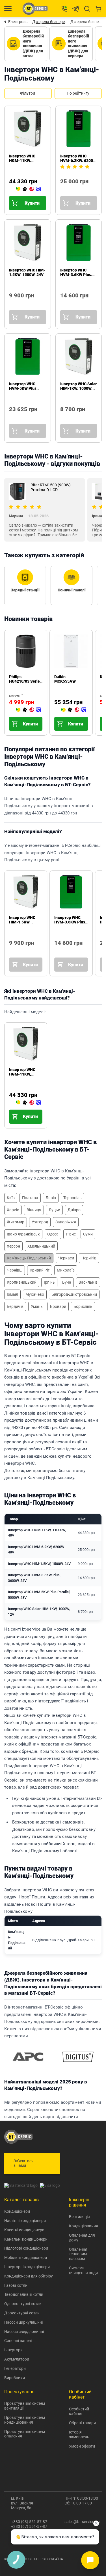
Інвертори (13, 2350)
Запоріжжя (66, 1222)
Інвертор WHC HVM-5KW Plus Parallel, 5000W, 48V (27, 388)
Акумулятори (17, 2359)
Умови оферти (82, 2446)
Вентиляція (79, 2217)
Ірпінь (49, 1282)
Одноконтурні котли (23, 2304)
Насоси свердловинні (24, 2332)
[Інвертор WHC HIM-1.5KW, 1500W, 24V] (11, 303)
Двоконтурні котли (22, 2313)
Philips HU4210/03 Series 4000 (25, 681)
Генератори (15, 2368)
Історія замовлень (79, 2434)
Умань (37, 1306)
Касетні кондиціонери (24, 2230)
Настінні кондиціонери (25, 2221)
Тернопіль (73, 1198)
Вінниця (34, 1210)
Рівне (71, 1234)
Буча (67, 1282)
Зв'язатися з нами (24, 2163)
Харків (13, 1210)
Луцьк (54, 1210)
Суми (88, 1234)
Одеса (53, 1234)
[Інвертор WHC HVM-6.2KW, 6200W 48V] (62, 189)
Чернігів (89, 1258)
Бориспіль (83, 1306)
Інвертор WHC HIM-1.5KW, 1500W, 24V (27, 272)
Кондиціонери (17, 2211)
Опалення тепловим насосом (78, 2254)
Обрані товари (82, 2423)
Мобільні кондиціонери (26, 2257)
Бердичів (15, 1306)
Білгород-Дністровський (74, 1294)
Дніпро (74, 1210)
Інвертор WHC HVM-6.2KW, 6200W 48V (78, 161)
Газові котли (16, 2285)
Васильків (88, 1282)
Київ (11, 1198)
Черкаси (66, 1258)
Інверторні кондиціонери (27, 2267)
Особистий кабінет (79, 2411)
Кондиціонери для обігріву (29, 2276)
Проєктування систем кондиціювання (25, 2420)
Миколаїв (66, 1270)
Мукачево (35, 1294)
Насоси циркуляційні (23, 2322)
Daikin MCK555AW (65, 679)
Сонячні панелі (18, 2341)
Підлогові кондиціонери (26, 2248)
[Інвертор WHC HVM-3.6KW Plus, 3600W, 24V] (62, 303)
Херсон (13, 1246)
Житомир (16, 1222)
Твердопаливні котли (24, 2294)
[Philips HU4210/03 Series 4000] (28, 710)
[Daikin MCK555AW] (73, 710)
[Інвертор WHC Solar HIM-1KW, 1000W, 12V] (62, 417)
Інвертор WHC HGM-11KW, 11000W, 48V (22, 161)
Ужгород (40, 1222)
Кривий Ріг (40, 1270)
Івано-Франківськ (23, 1234)
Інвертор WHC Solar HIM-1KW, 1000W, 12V (78, 388)
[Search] (87, 9)
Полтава (30, 1198)
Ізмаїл (12, 1294)
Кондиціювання (84, 2226)
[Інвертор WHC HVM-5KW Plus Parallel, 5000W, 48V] (11, 417)
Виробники (15, 2378)
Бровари (58, 1306)
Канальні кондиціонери (26, 2239)
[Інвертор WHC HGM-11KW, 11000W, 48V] (28, 189)
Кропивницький (22, 1282)
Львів (51, 1198)
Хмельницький (41, 1246)
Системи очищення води (83, 2270)
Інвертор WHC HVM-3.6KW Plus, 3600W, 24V (76, 275)
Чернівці (15, 1270)
